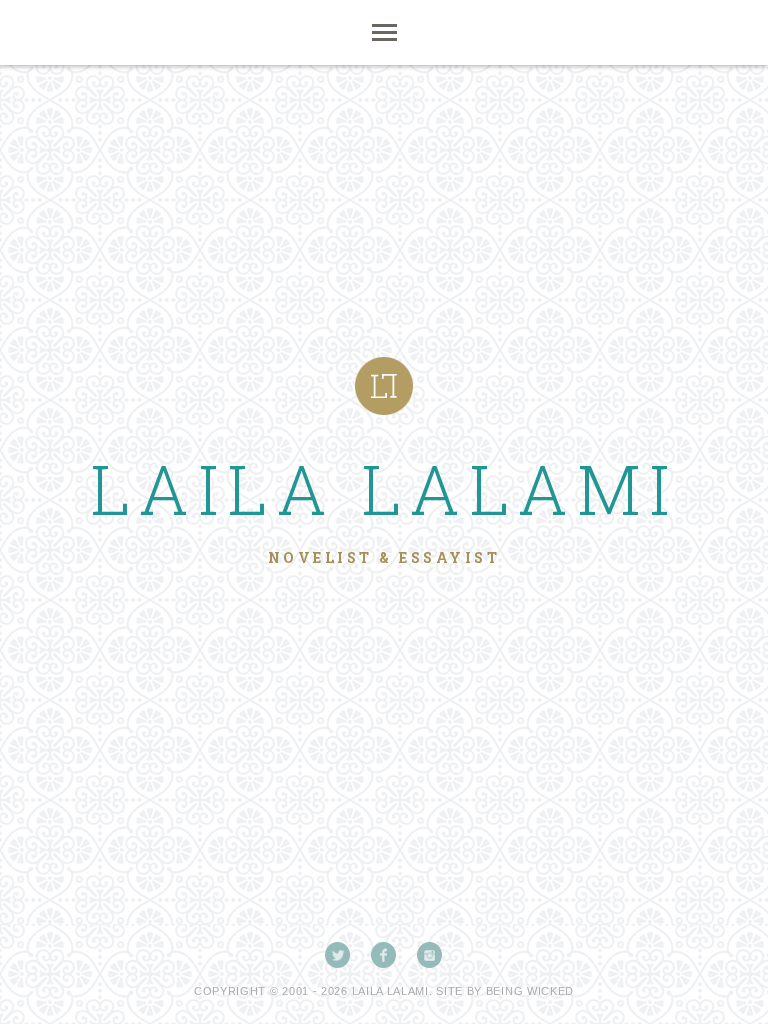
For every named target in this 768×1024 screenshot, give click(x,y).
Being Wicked (530, 991)
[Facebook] (384, 955)
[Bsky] (338, 955)
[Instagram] (430, 955)
